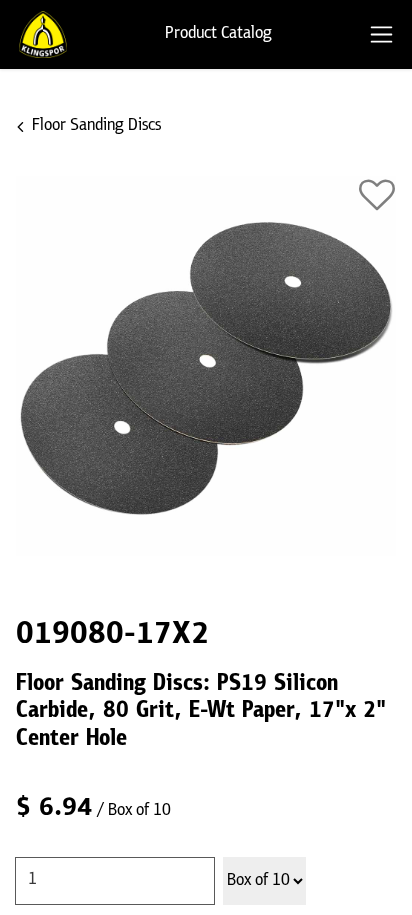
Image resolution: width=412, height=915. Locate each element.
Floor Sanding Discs (96, 126)
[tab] (381, 34)
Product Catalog (218, 34)
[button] (377, 195)
